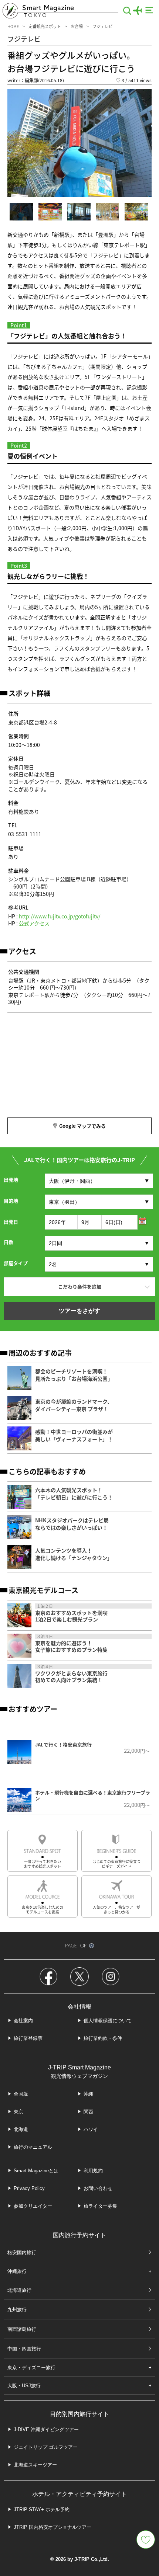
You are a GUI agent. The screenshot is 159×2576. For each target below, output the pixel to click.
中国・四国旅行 (24, 2349)
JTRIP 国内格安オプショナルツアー (53, 2527)
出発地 (11, 1180)
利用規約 (93, 2171)
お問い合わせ (98, 2188)
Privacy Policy (29, 2188)
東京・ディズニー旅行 (31, 2368)
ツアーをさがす (79, 1311)
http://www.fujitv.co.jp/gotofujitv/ (60, 916)
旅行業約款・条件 (103, 2038)
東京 (18, 2112)
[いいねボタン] (146, 2540)
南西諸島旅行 (22, 2329)
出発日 (11, 1222)
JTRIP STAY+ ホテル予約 (42, 2509)
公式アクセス (34, 923)
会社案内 (23, 2021)
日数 (9, 1242)
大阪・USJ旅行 (24, 2386)
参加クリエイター (33, 2206)
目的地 (11, 1201)
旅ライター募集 (100, 2206)
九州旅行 (17, 2310)
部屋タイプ (16, 1263)
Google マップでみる (82, 1126)
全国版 (21, 2094)
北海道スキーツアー (35, 2465)
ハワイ (91, 2129)
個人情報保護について (108, 2021)
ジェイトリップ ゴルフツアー (46, 2447)
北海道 (21, 2129)
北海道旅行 (19, 2290)
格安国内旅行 (22, 2252)
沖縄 (88, 2094)
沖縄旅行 (17, 2271)
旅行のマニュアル (33, 2147)
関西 (88, 2112)
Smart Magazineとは (36, 2171)
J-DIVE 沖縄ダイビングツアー (46, 2429)
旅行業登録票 (28, 2038)
